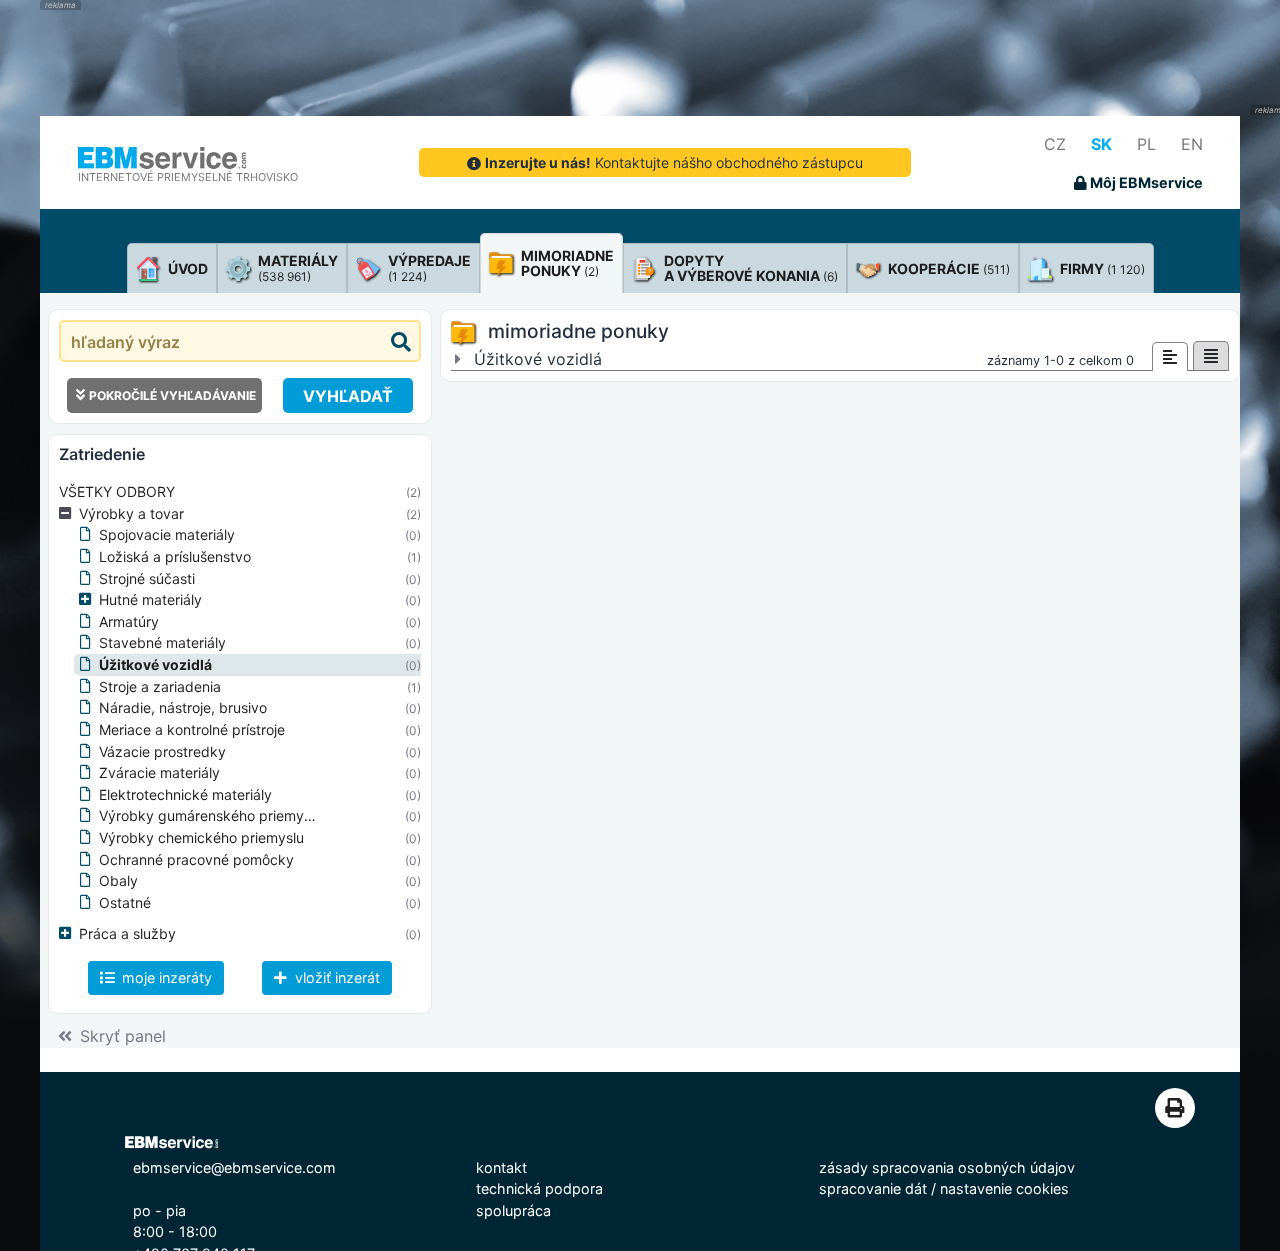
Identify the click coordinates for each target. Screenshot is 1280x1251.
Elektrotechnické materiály (185, 794)
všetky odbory (117, 491)
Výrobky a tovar (131, 513)
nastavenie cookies (1004, 1188)
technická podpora (539, 1188)
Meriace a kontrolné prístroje (192, 729)
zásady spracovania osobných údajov (947, 1167)
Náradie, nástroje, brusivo (183, 707)
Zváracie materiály (159, 772)
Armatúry (129, 621)
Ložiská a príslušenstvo (175, 556)
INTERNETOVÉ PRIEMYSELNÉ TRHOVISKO (188, 177)
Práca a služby (127, 933)
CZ (1055, 144)
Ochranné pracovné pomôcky (196, 859)
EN (1192, 144)
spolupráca (513, 1210)
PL (1146, 144)
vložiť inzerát (335, 977)
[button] (69, 514)
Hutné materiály (150, 599)
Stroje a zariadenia (160, 686)
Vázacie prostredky (162, 751)
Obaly (118, 880)
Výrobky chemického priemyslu (201, 837)
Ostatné (125, 902)
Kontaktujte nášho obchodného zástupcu (674, 162)
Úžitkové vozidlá (155, 664)
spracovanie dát (873, 1188)
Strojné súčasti (147, 578)
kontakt (501, 1167)
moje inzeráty (165, 977)
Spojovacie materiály (167, 534)
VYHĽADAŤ (348, 396)
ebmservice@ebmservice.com (234, 1167)
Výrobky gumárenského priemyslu (210, 815)
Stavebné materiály (162, 642)
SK (1101, 144)
